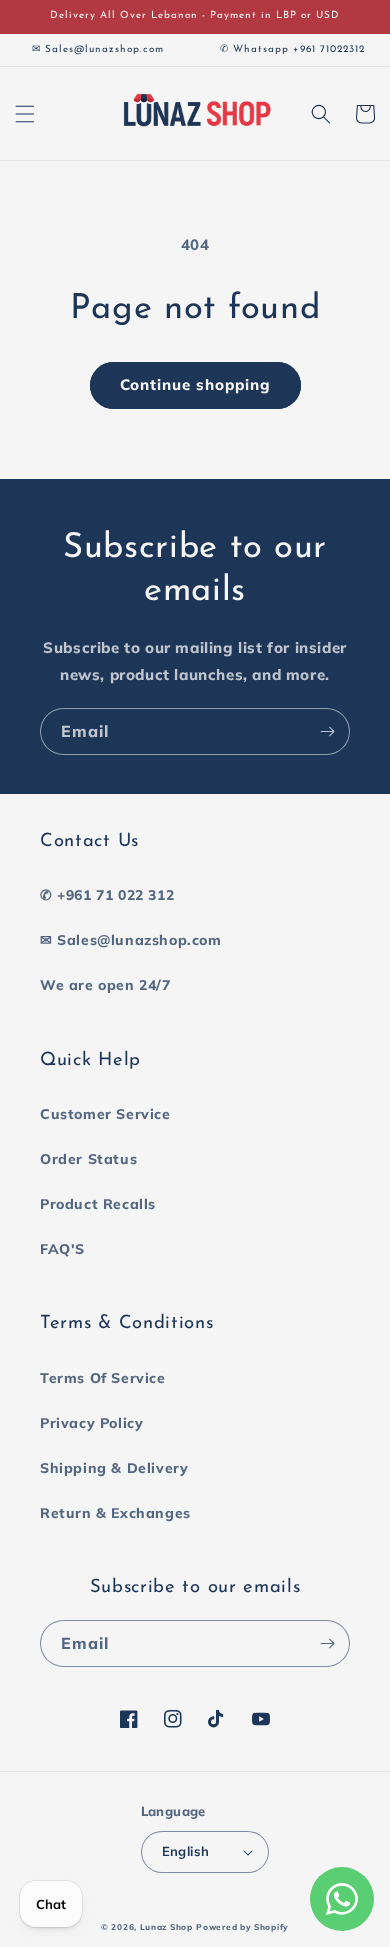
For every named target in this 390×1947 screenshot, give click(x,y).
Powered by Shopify (242, 1927)
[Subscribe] (327, 731)
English (186, 1851)
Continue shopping (195, 384)
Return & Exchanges (115, 1513)
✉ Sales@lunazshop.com (131, 940)
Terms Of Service (103, 1378)
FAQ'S (62, 1249)
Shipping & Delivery (114, 1468)
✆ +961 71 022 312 (107, 895)
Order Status (88, 1159)
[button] (25, 114)
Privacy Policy (91, 1423)
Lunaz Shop (166, 1927)
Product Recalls (98, 1204)
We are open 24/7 (105, 985)
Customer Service (105, 1114)
